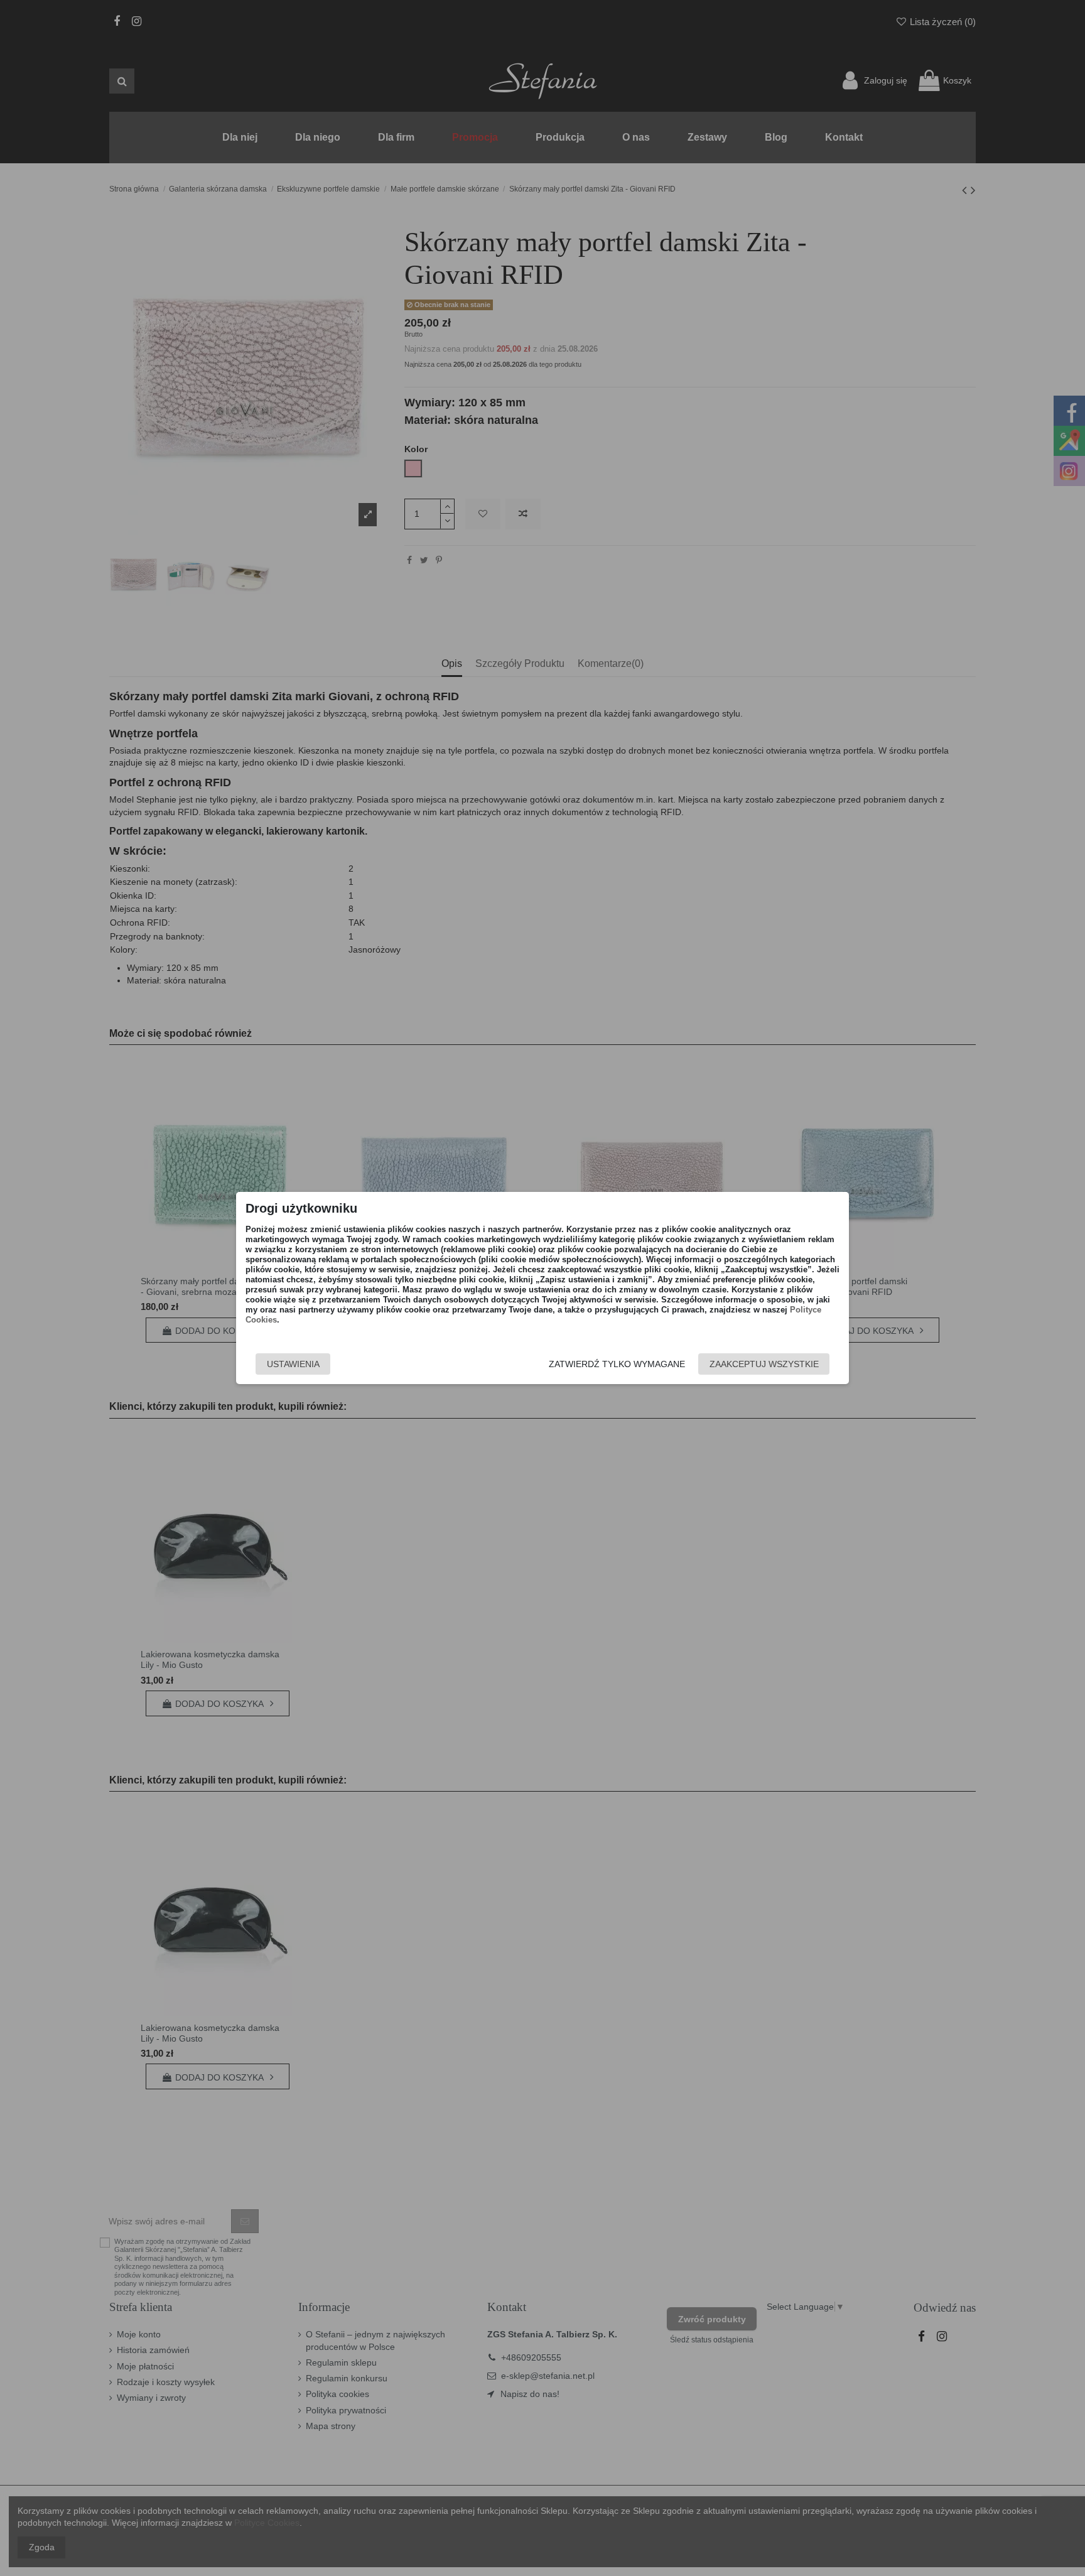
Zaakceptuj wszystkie (764, 1364)
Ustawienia (293, 1364)
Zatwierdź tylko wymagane (617, 1364)
